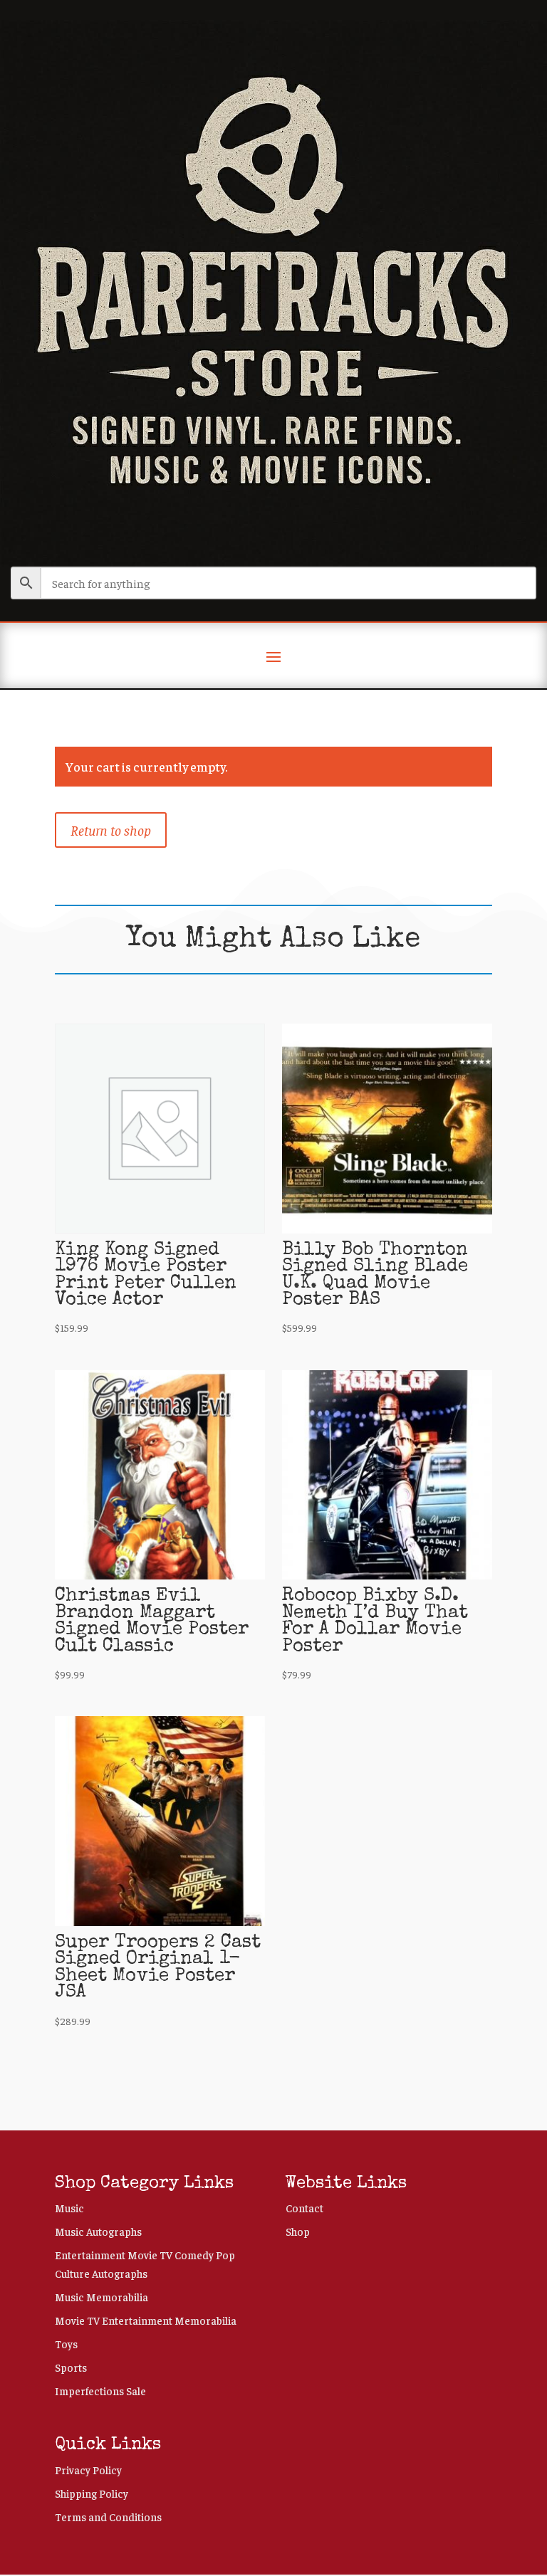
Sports (71, 2367)
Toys (66, 2344)
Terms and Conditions (108, 2517)
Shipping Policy (92, 2493)
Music (69, 2208)
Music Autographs (98, 2231)
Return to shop (111, 830)
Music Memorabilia (101, 2297)
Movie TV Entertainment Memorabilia (146, 2320)
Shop (298, 2231)
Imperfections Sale (100, 2391)
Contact (304, 2208)
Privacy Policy (88, 2470)
